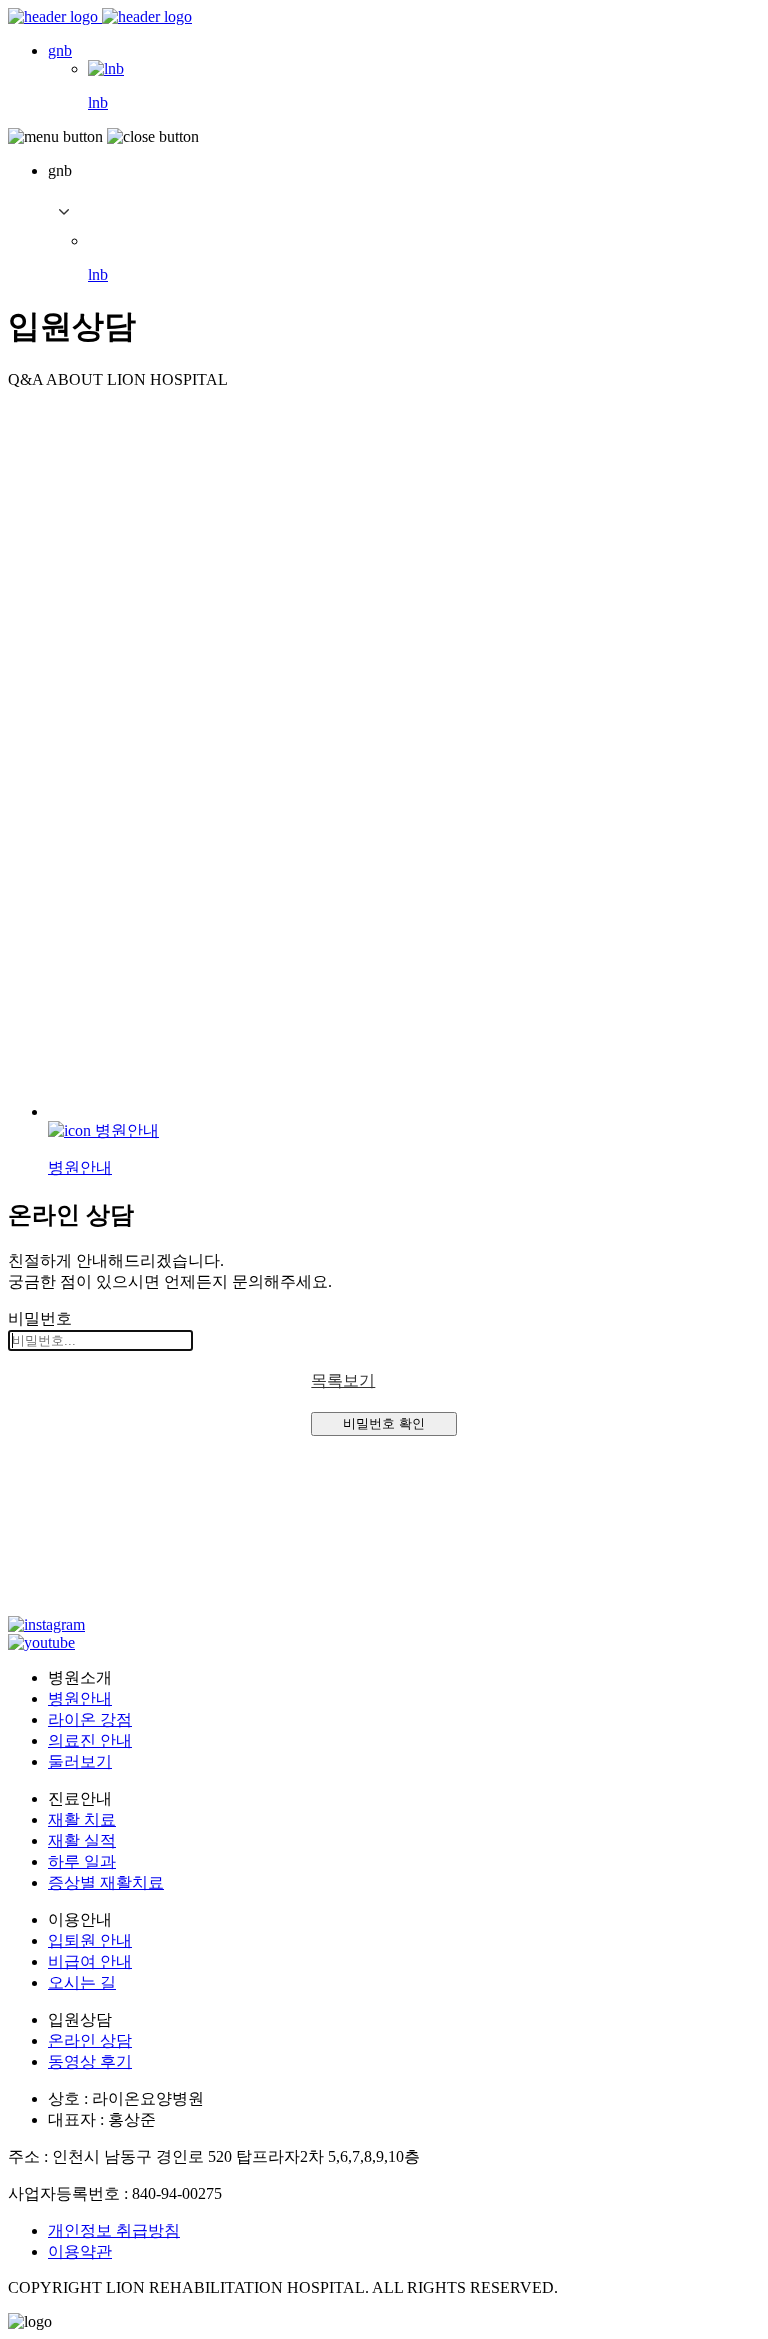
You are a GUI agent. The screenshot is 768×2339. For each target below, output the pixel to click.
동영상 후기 (90, 2061)
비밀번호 (40, 1318)
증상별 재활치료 (106, 1882)
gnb (60, 50)
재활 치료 (82, 1819)
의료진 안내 (90, 1740)
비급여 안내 (90, 1961)
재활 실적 (82, 1840)
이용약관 (80, 2251)
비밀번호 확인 (384, 1423)
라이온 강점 (90, 1719)
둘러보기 (80, 1761)
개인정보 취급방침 (114, 2230)
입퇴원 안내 (90, 1940)
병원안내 (80, 1698)
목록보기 (343, 1380)
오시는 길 (82, 1982)
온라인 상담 (90, 2040)
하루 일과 (82, 1861)
